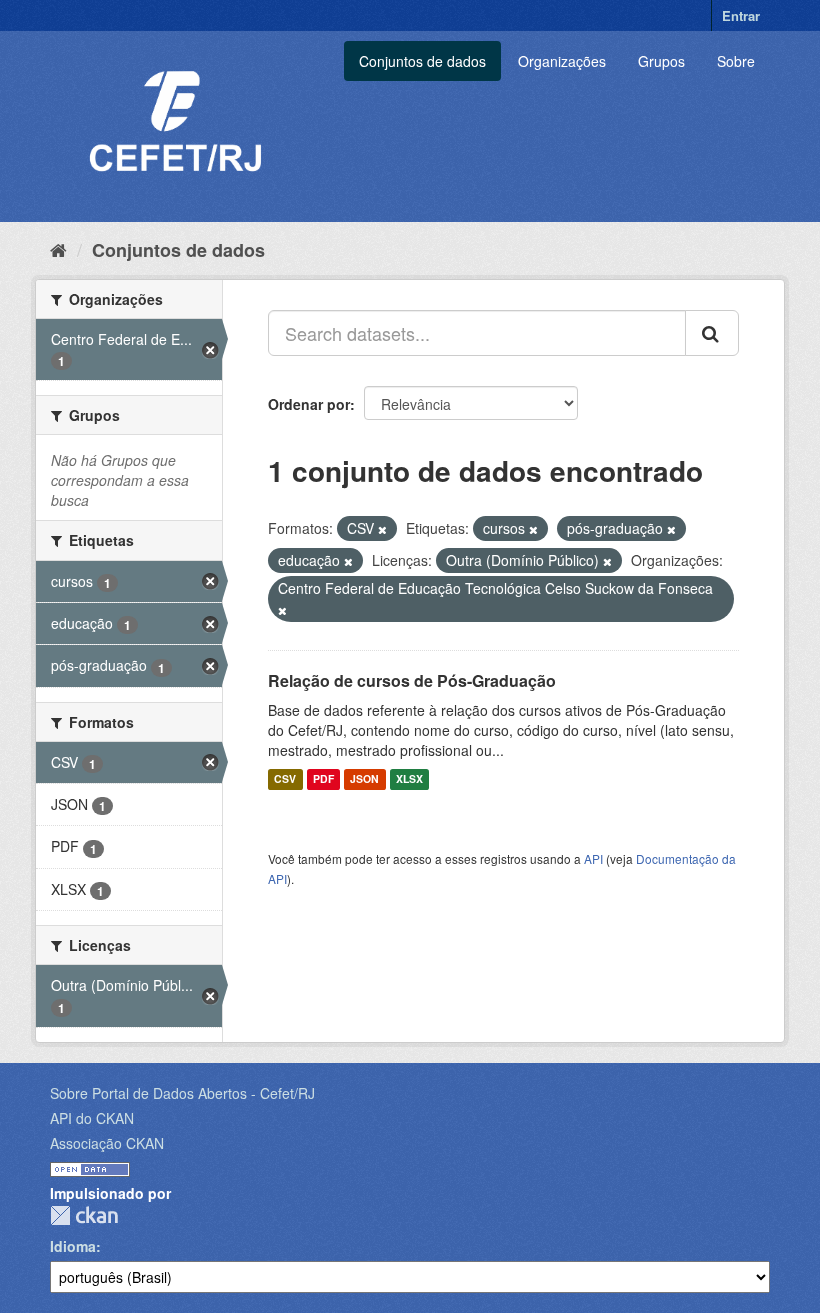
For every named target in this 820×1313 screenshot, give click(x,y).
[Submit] (712, 333)
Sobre (736, 61)
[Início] (58, 249)
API (593, 858)
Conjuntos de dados (422, 61)
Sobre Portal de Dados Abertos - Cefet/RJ (182, 1093)
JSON (364, 779)
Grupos (661, 61)
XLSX (409, 779)
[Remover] (382, 529)
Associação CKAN (107, 1143)
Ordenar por (309, 404)
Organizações (562, 61)
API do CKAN (92, 1118)
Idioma (73, 1246)
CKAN (84, 1215)
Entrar (741, 15)
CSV (285, 779)
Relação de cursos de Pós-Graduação (412, 680)
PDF (323, 779)
